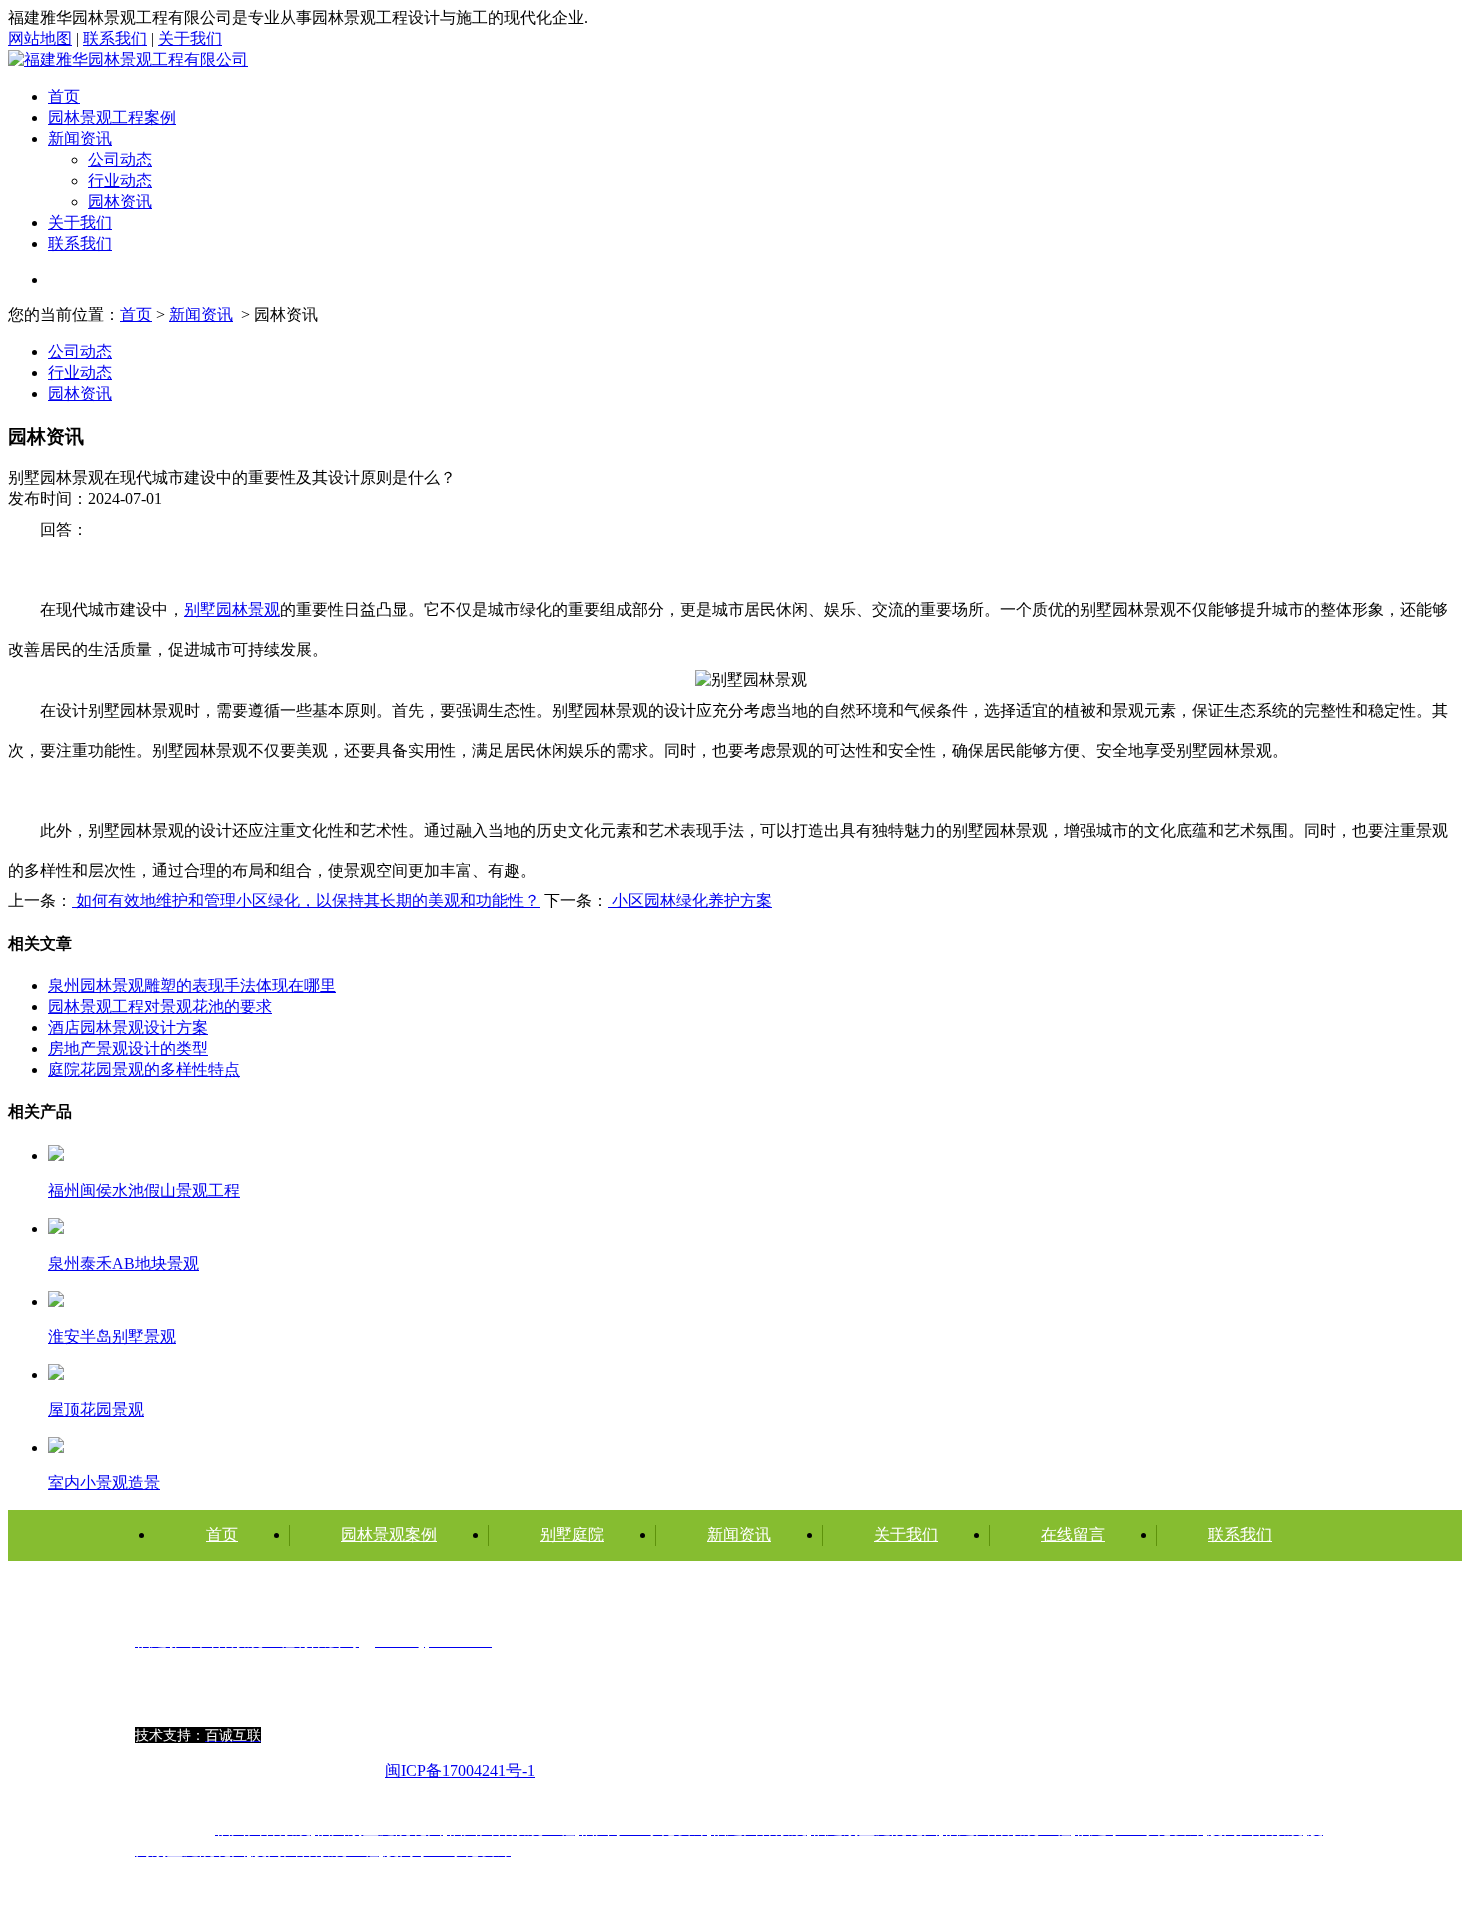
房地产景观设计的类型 (128, 1048)
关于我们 (190, 38)
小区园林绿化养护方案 (690, 900)
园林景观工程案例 (112, 117)
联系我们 (115, 38)
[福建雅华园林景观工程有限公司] (128, 59)
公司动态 (120, 159)
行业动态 (120, 180)
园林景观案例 (389, 1534)
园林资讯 (120, 201)
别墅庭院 (572, 1534)
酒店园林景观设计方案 (128, 1027)
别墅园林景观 (232, 609)
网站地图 (40, 38)
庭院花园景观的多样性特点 (144, 1069)
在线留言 (1073, 1534)
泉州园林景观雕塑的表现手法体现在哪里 (192, 985)
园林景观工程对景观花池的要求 (160, 1006)
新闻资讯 (80, 138)
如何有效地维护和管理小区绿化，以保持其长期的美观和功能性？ (306, 900)
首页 (64, 96)
